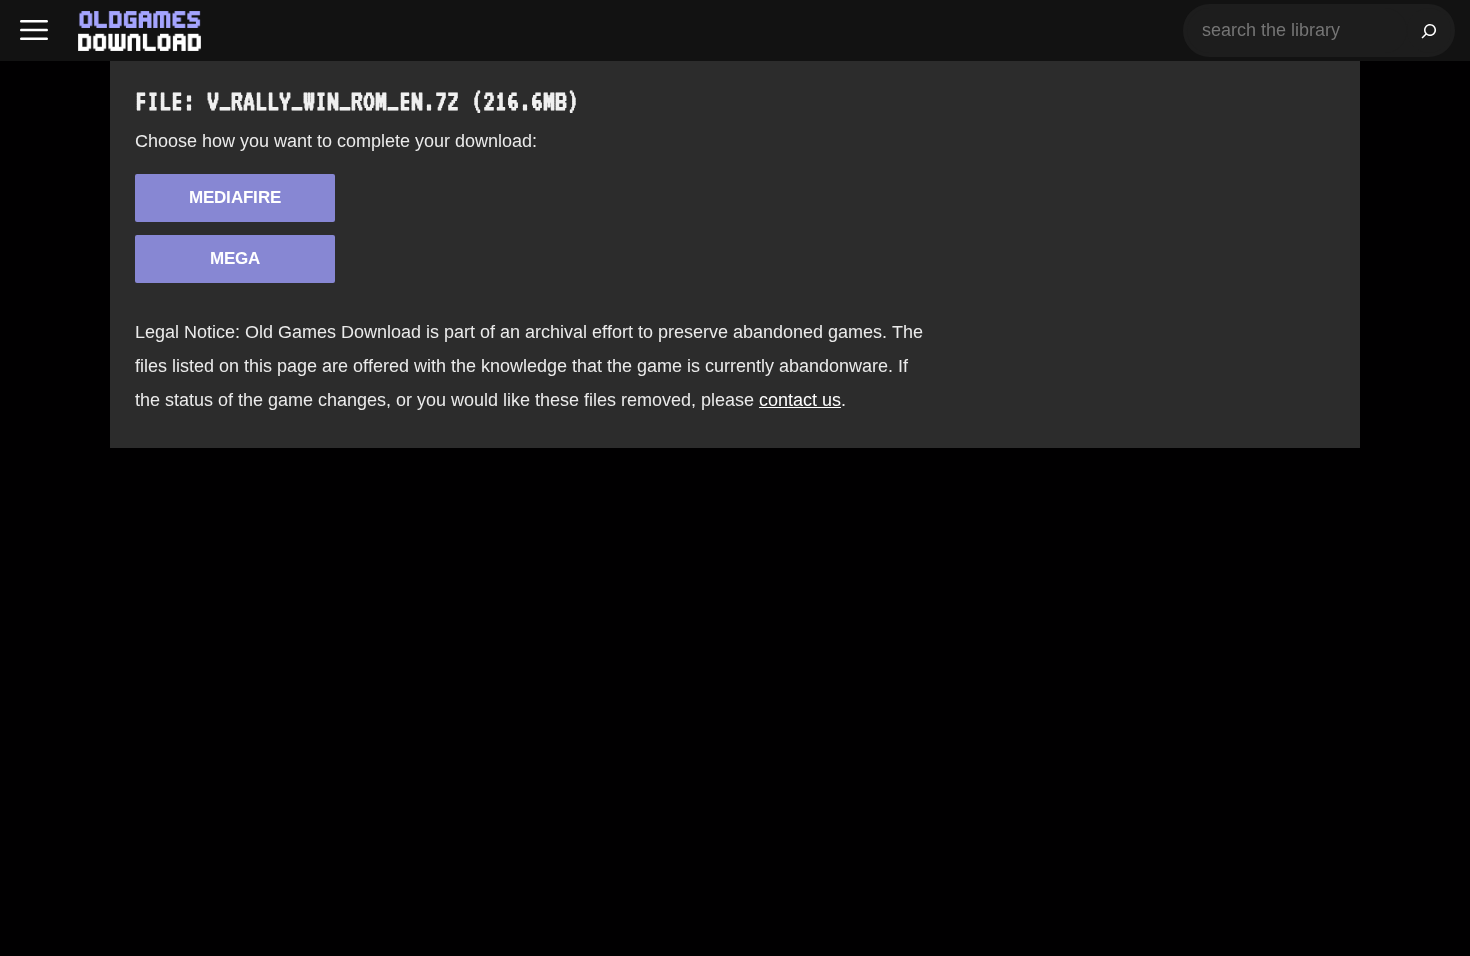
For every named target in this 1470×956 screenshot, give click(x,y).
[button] (34, 30)
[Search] (1429, 30)
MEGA (235, 258)
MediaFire (235, 197)
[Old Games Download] (139, 31)
